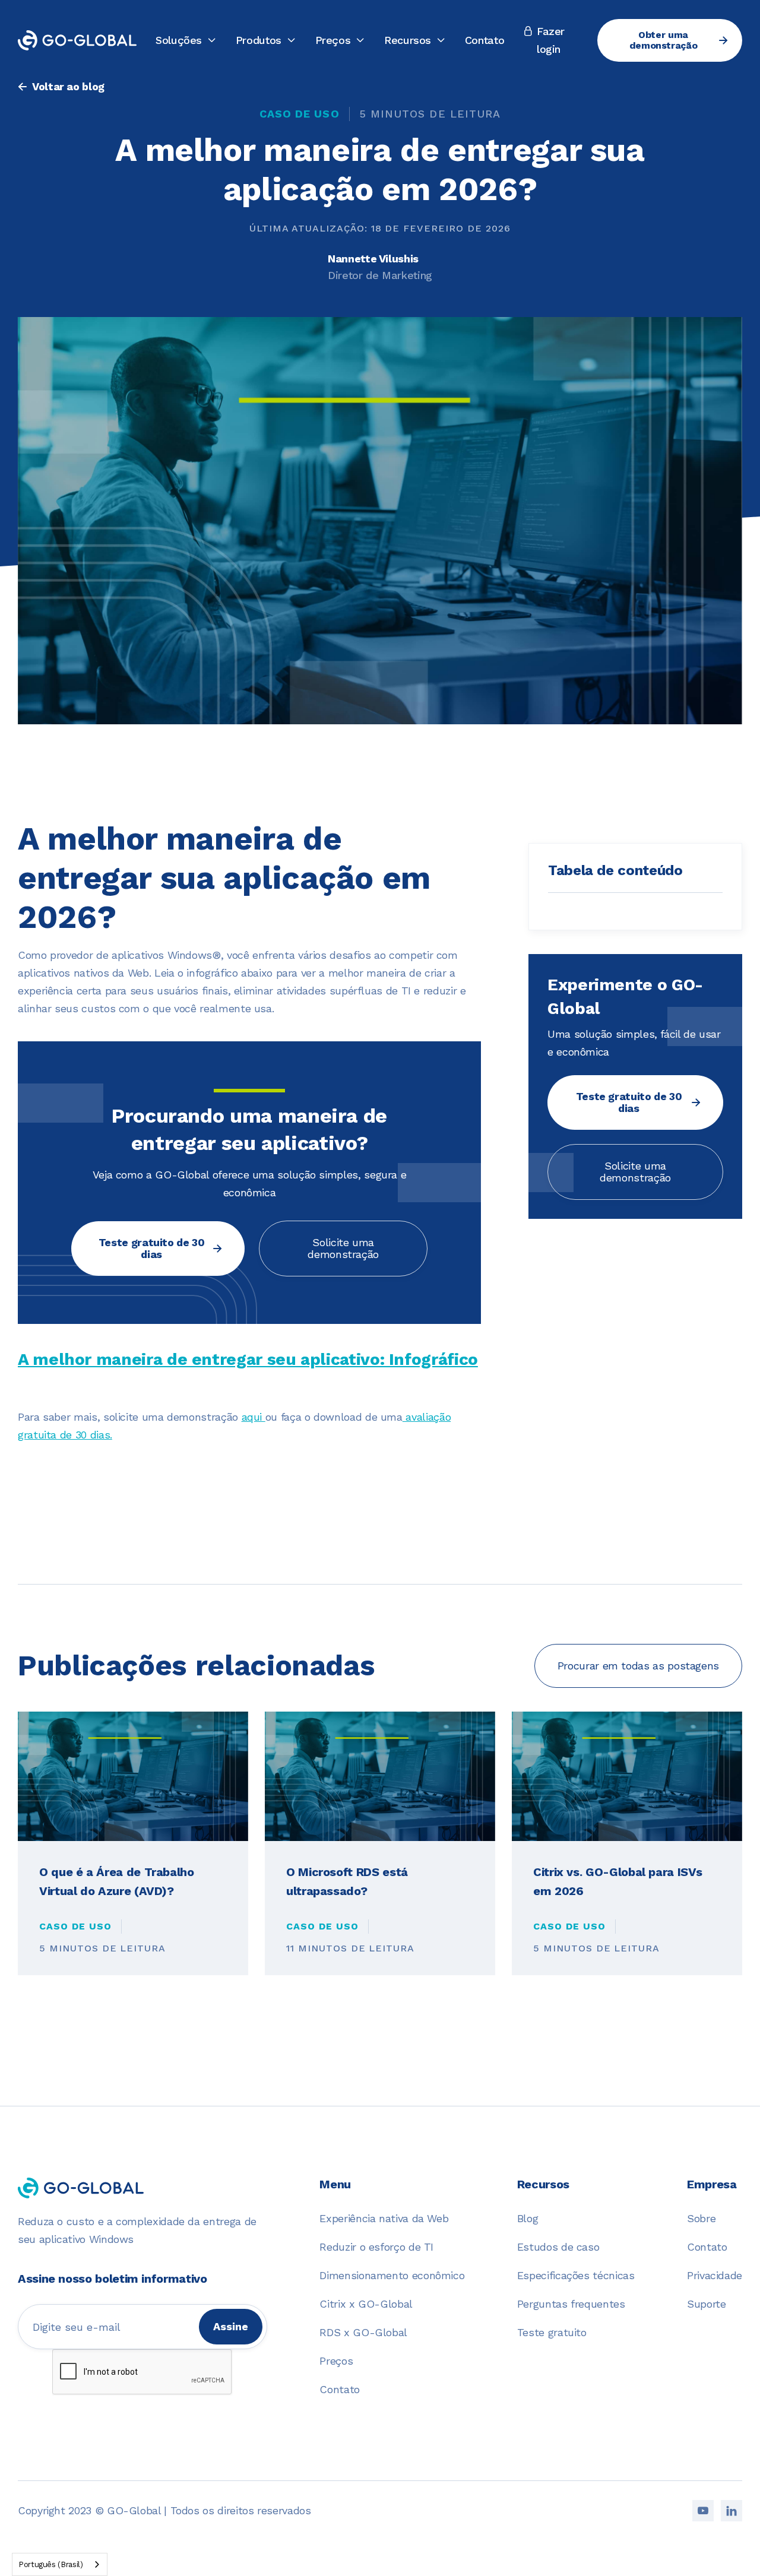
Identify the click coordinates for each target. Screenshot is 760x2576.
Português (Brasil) (51, 2564)
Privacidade (715, 2275)
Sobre (701, 2218)
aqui (254, 1417)
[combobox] (60, 2564)
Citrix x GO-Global (366, 2304)
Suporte (706, 2304)
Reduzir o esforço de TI (376, 2247)
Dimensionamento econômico (392, 2275)
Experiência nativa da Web (384, 2218)
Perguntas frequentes (571, 2304)
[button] (186, 40)
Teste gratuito (552, 2332)
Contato (484, 40)
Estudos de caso (558, 2247)
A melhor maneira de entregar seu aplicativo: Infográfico (248, 1359)
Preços (336, 2361)
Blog (528, 2218)
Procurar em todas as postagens (638, 1666)
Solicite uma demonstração (343, 1248)
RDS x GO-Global (363, 2332)
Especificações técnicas (576, 2275)
